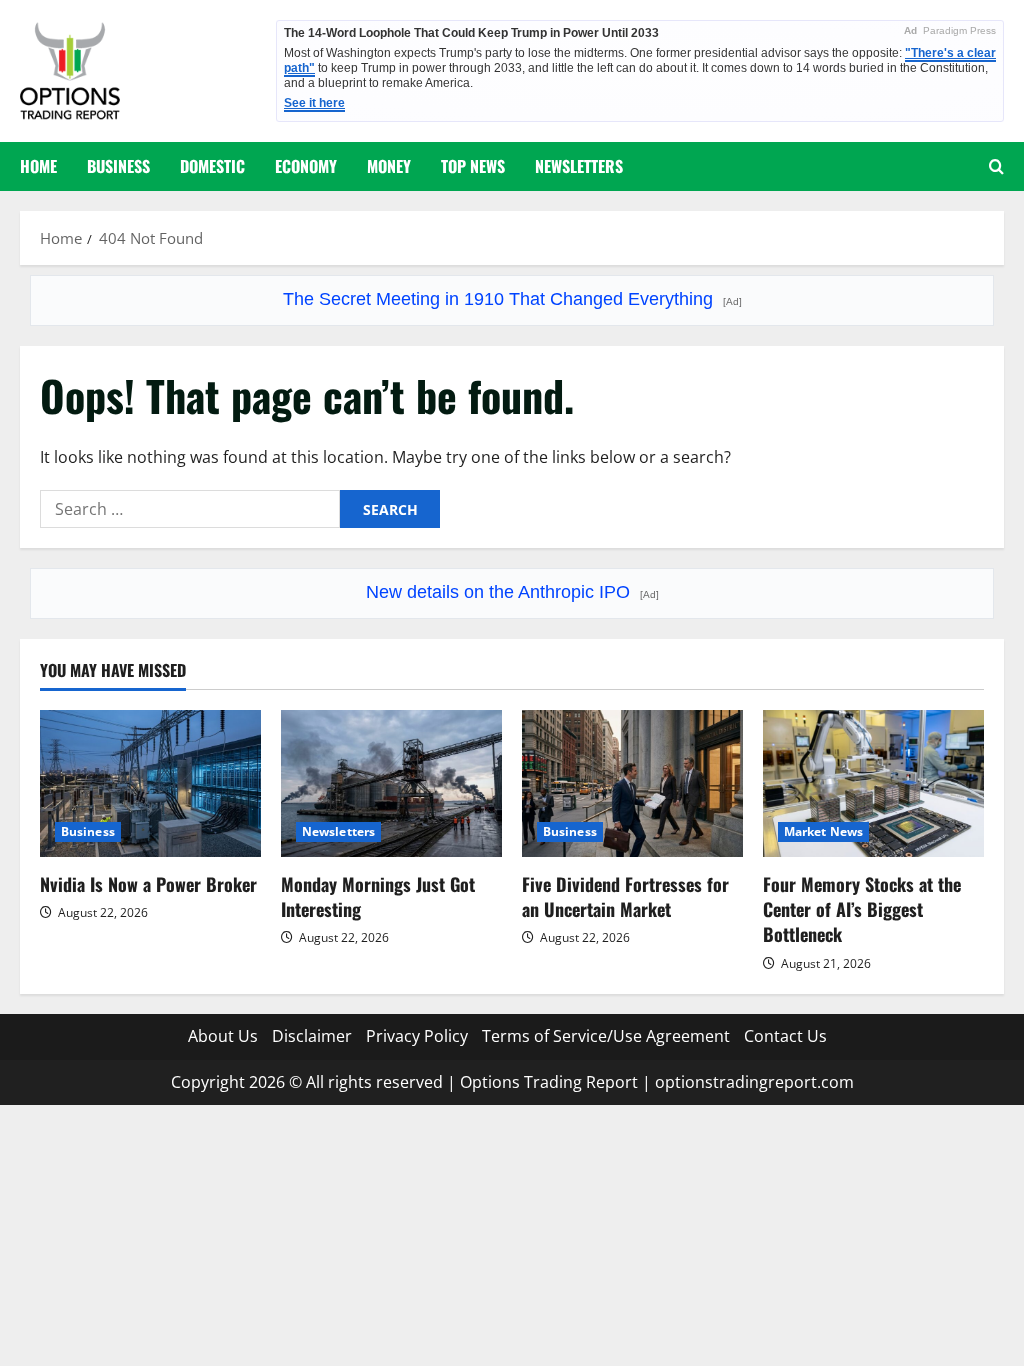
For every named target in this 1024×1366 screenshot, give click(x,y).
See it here (314, 103)
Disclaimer (312, 1036)
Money (389, 166)
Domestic (212, 166)
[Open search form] (996, 166)
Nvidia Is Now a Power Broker (148, 884)
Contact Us (785, 1036)
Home (38, 166)
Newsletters (579, 166)
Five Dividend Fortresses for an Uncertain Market (625, 896)
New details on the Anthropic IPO (512, 592)
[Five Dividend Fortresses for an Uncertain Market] (632, 783)
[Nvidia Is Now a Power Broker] (150, 783)
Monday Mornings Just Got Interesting (378, 896)
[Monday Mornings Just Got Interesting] (391, 783)
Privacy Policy (417, 1036)
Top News (473, 166)
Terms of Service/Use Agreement (606, 1036)
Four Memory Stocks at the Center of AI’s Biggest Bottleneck (862, 909)
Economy (306, 166)
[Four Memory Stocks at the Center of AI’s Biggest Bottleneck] (873, 783)
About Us (223, 1036)
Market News (823, 831)
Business (118, 166)
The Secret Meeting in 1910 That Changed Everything (512, 299)
